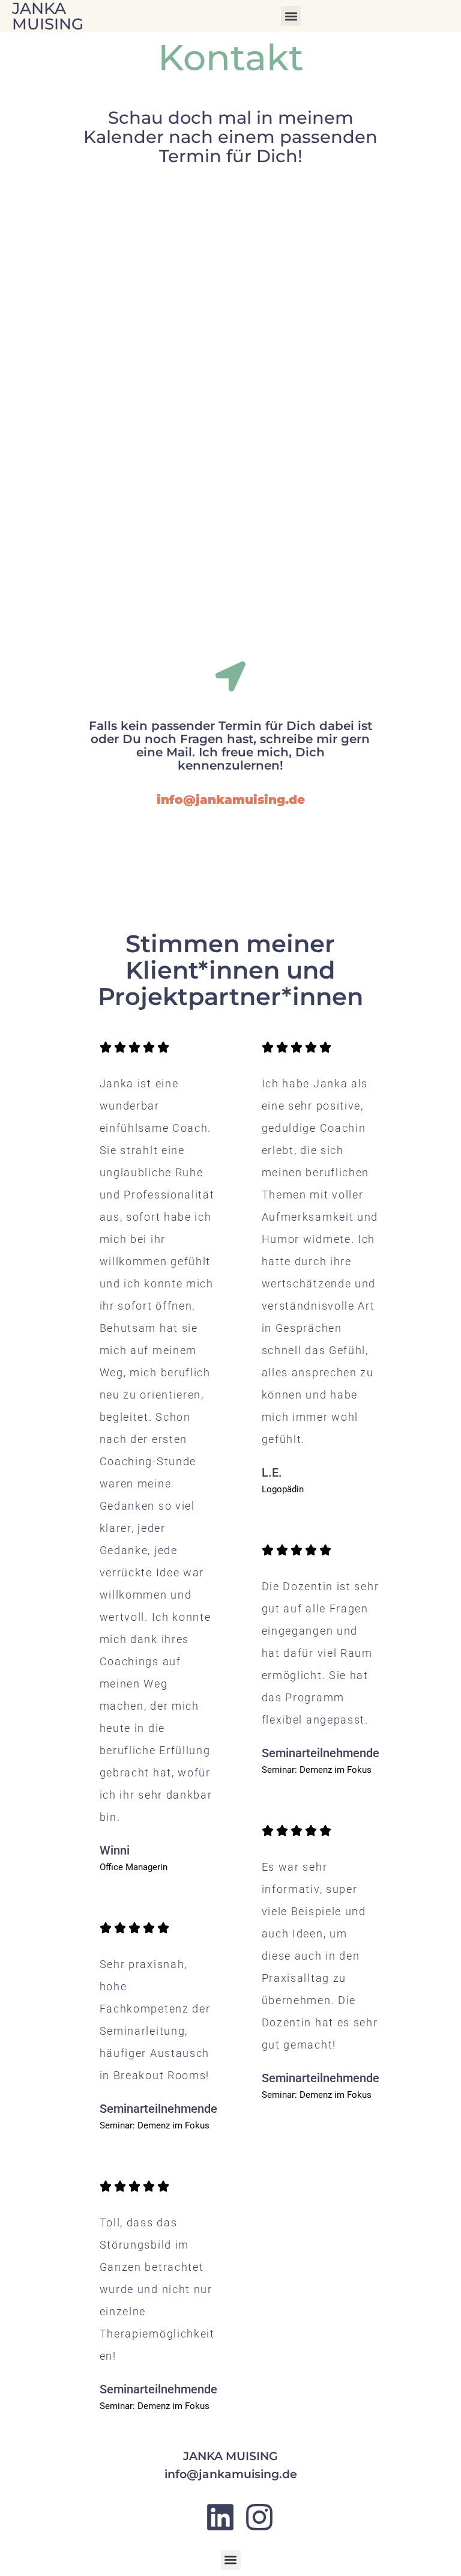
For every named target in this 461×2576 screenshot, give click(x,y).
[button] (291, 16)
